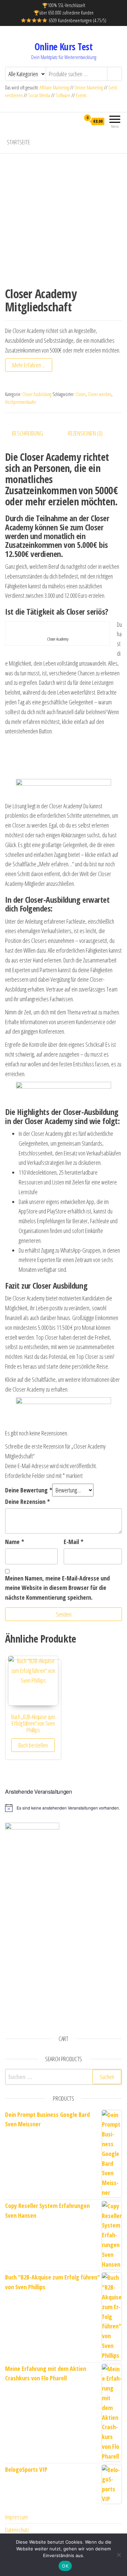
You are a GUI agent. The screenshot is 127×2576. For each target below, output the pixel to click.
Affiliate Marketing (55, 88)
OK (65, 2566)
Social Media (39, 95)
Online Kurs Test (63, 47)
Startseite (18, 142)
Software (63, 95)
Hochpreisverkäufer (21, 402)
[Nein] (119, 2555)
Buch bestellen (33, 1745)
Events (81, 95)
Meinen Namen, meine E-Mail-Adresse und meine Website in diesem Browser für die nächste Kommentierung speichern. (57, 1588)
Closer (81, 394)
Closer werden (100, 394)
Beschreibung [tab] (27, 433)
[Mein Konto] (75, 121)
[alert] (63, 1808)
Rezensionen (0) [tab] (85, 433)
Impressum (16, 2517)
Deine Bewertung (29, 1490)
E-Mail (73, 1542)
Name (15, 1542)
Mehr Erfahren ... (29, 365)
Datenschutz (17, 2530)
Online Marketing (89, 88)
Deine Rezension (27, 1502)
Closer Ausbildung (37, 394)
